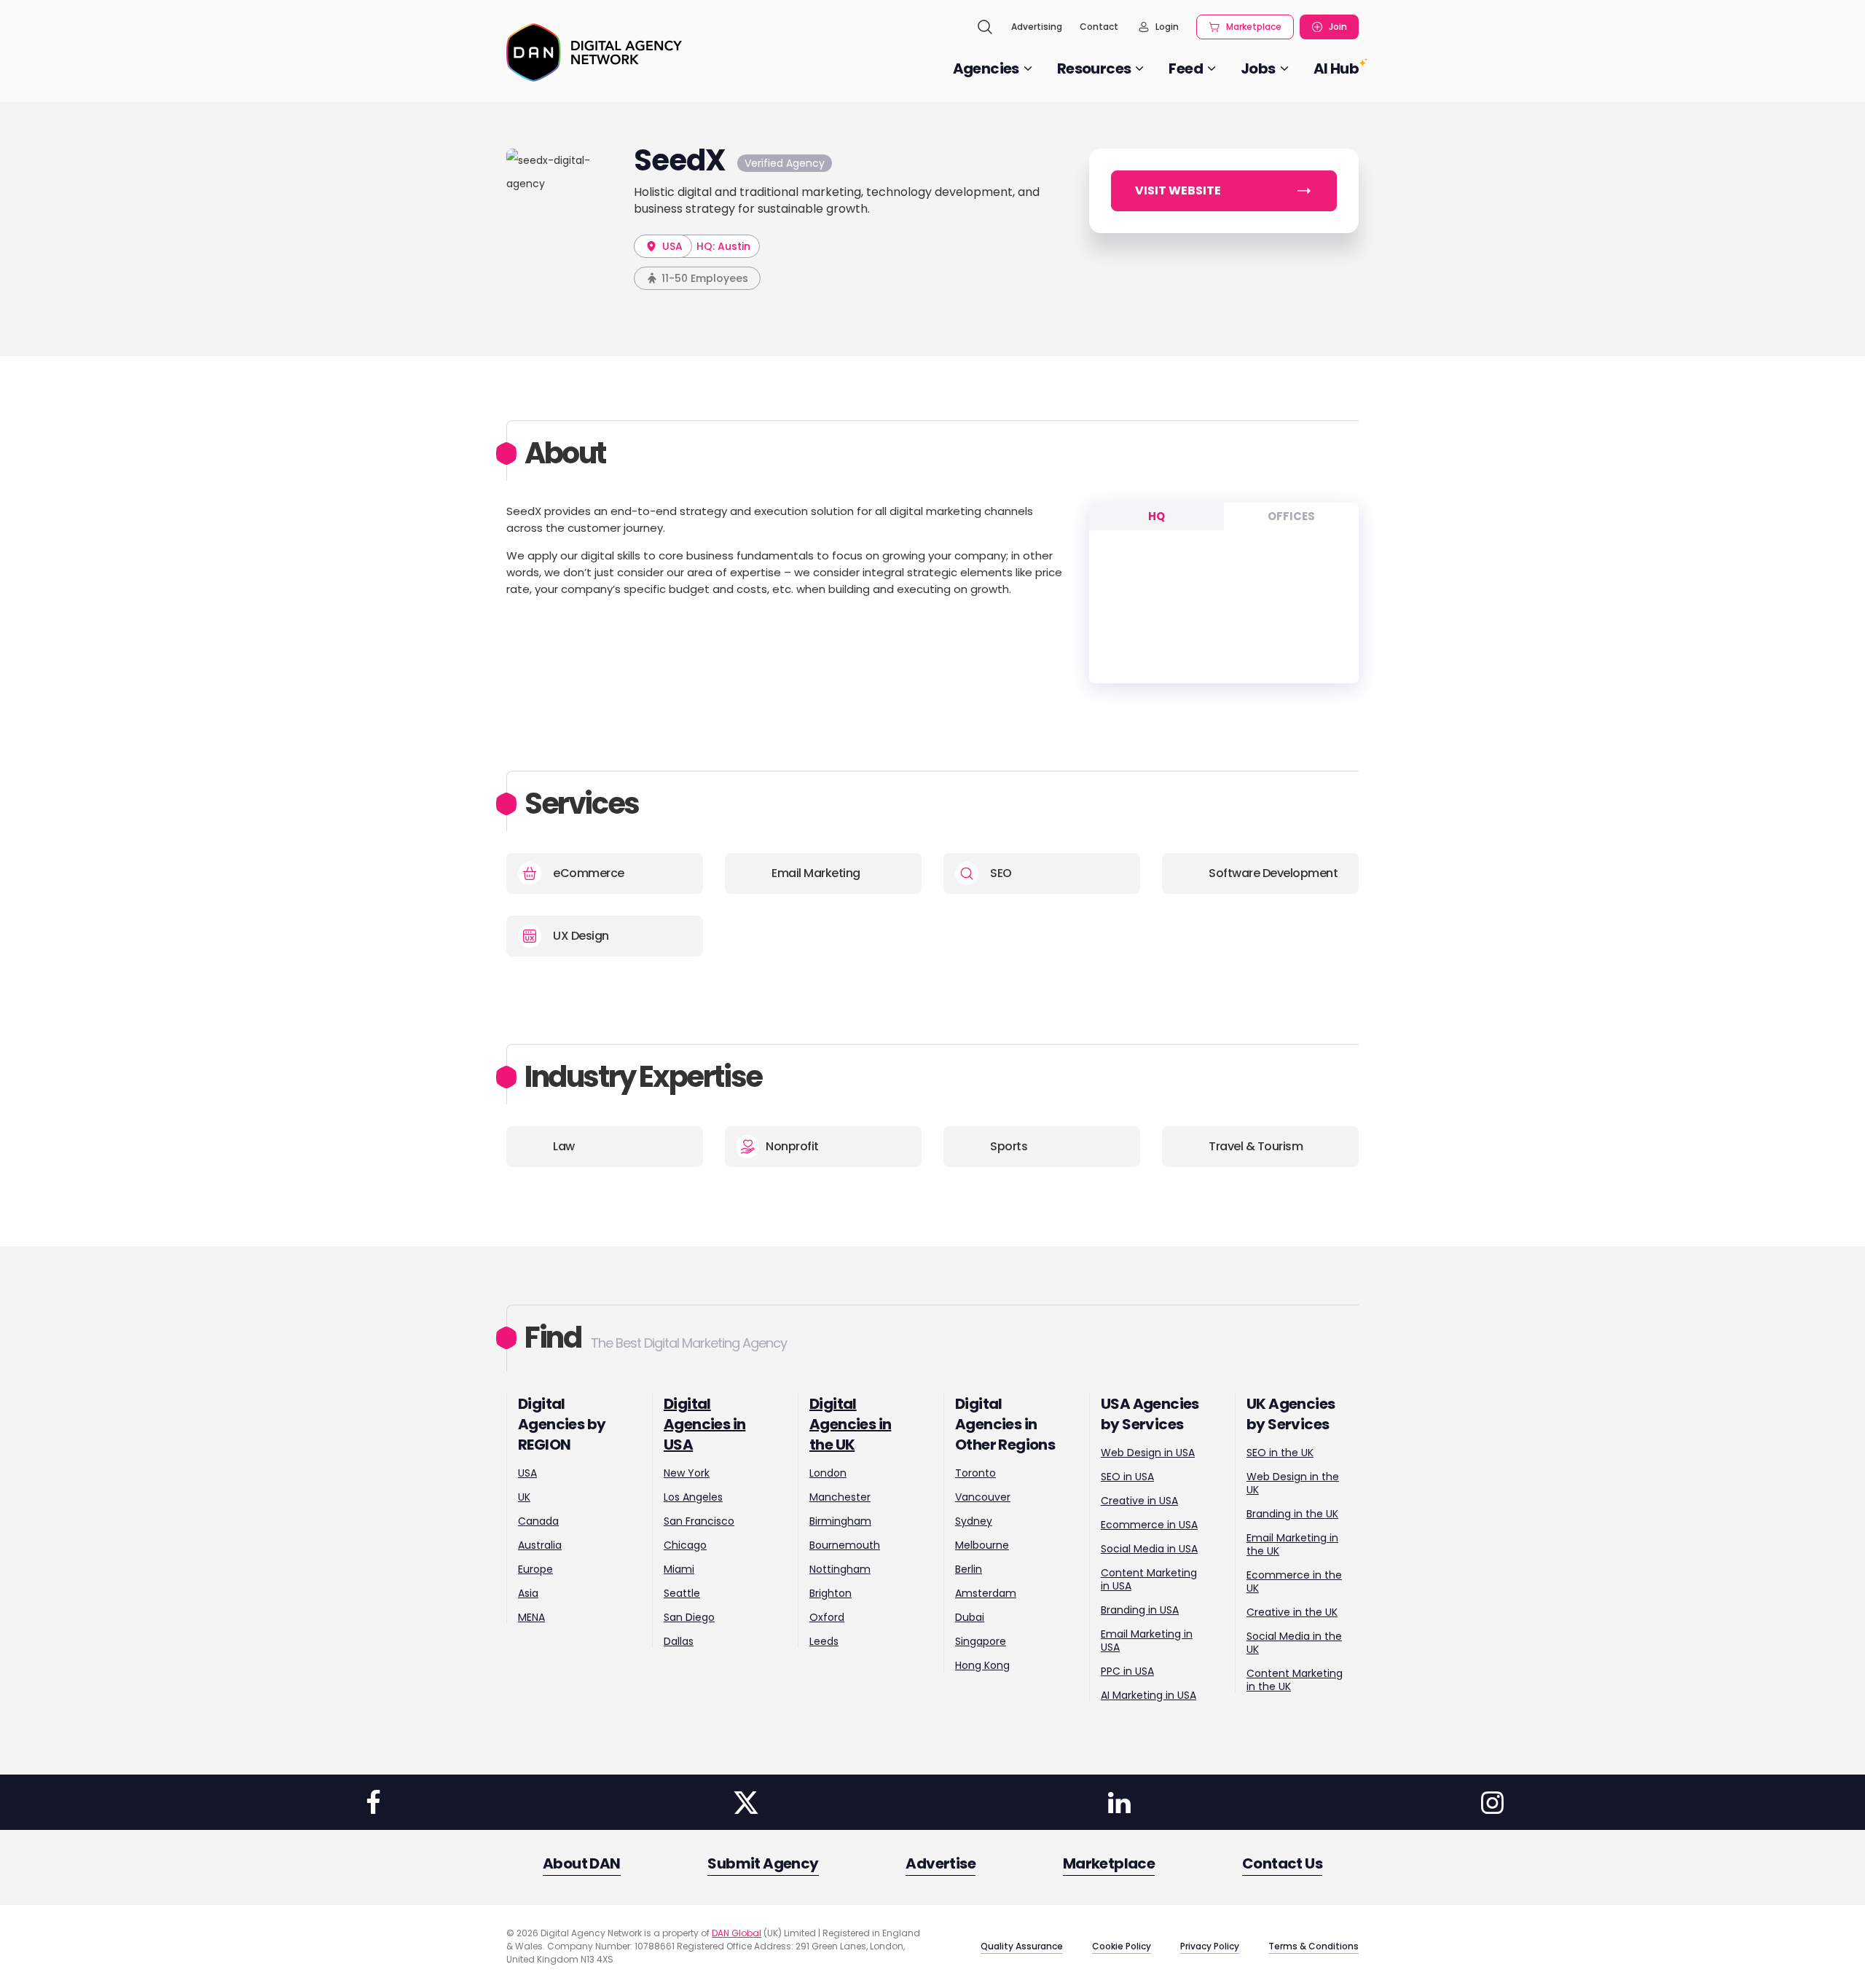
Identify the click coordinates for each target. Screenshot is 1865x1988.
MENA (531, 1617)
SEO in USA (1127, 1477)
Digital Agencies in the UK (850, 1424)
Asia (528, 1593)
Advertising (1037, 27)
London (828, 1473)
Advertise (941, 1863)
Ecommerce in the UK (1294, 1582)
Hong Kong (982, 1665)
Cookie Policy (1122, 1946)
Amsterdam (986, 1593)
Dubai (970, 1617)
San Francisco (699, 1521)
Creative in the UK (1292, 1612)
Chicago (685, 1545)
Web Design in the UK (1293, 1483)
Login (1167, 27)
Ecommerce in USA (1149, 1525)
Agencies (986, 68)
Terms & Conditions (1314, 1946)
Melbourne (982, 1545)
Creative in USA (1139, 1501)
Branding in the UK (1292, 1514)
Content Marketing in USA (1149, 1579)
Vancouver (983, 1497)
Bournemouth (845, 1545)
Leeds (824, 1641)
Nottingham (840, 1569)
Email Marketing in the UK (1292, 1544)
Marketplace (1254, 27)
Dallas (679, 1641)
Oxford (827, 1617)
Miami (679, 1569)
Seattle (682, 1593)
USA (671, 246)
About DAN (582, 1863)
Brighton (831, 1593)
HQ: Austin (723, 246)
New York (687, 1473)
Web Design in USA (1148, 1453)
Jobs (1258, 68)
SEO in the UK (1280, 1453)
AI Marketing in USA (1149, 1695)
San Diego (689, 1617)
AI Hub (1336, 68)
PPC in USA (1127, 1671)
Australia (540, 1545)
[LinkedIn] (1119, 1802)
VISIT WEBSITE (1178, 190)
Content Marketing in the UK (1295, 1680)
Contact (1099, 27)
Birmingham (840, 1521)
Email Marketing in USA (1147, 1641)
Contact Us (1282, 1863)
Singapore (981, 1641)
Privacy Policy (1210, 1946)
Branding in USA (1140, 1610)
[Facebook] (373, 1802)
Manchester (840, 1497)
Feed (1186, 68)
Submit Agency (763, 1863)
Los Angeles (693, 1497)
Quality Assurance (1022, 1946)
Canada (538, 1521)
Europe (535, 1569)
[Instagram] (1492, 1802)
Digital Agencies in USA (704, 1424)
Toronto (975, 1473)
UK (524, 1497)
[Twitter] (746, 1802)
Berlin (969, 1569)
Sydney (974, 1521)
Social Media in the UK (1294, 1643)
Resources (1094, 68)
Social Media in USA (1149, 1549)
